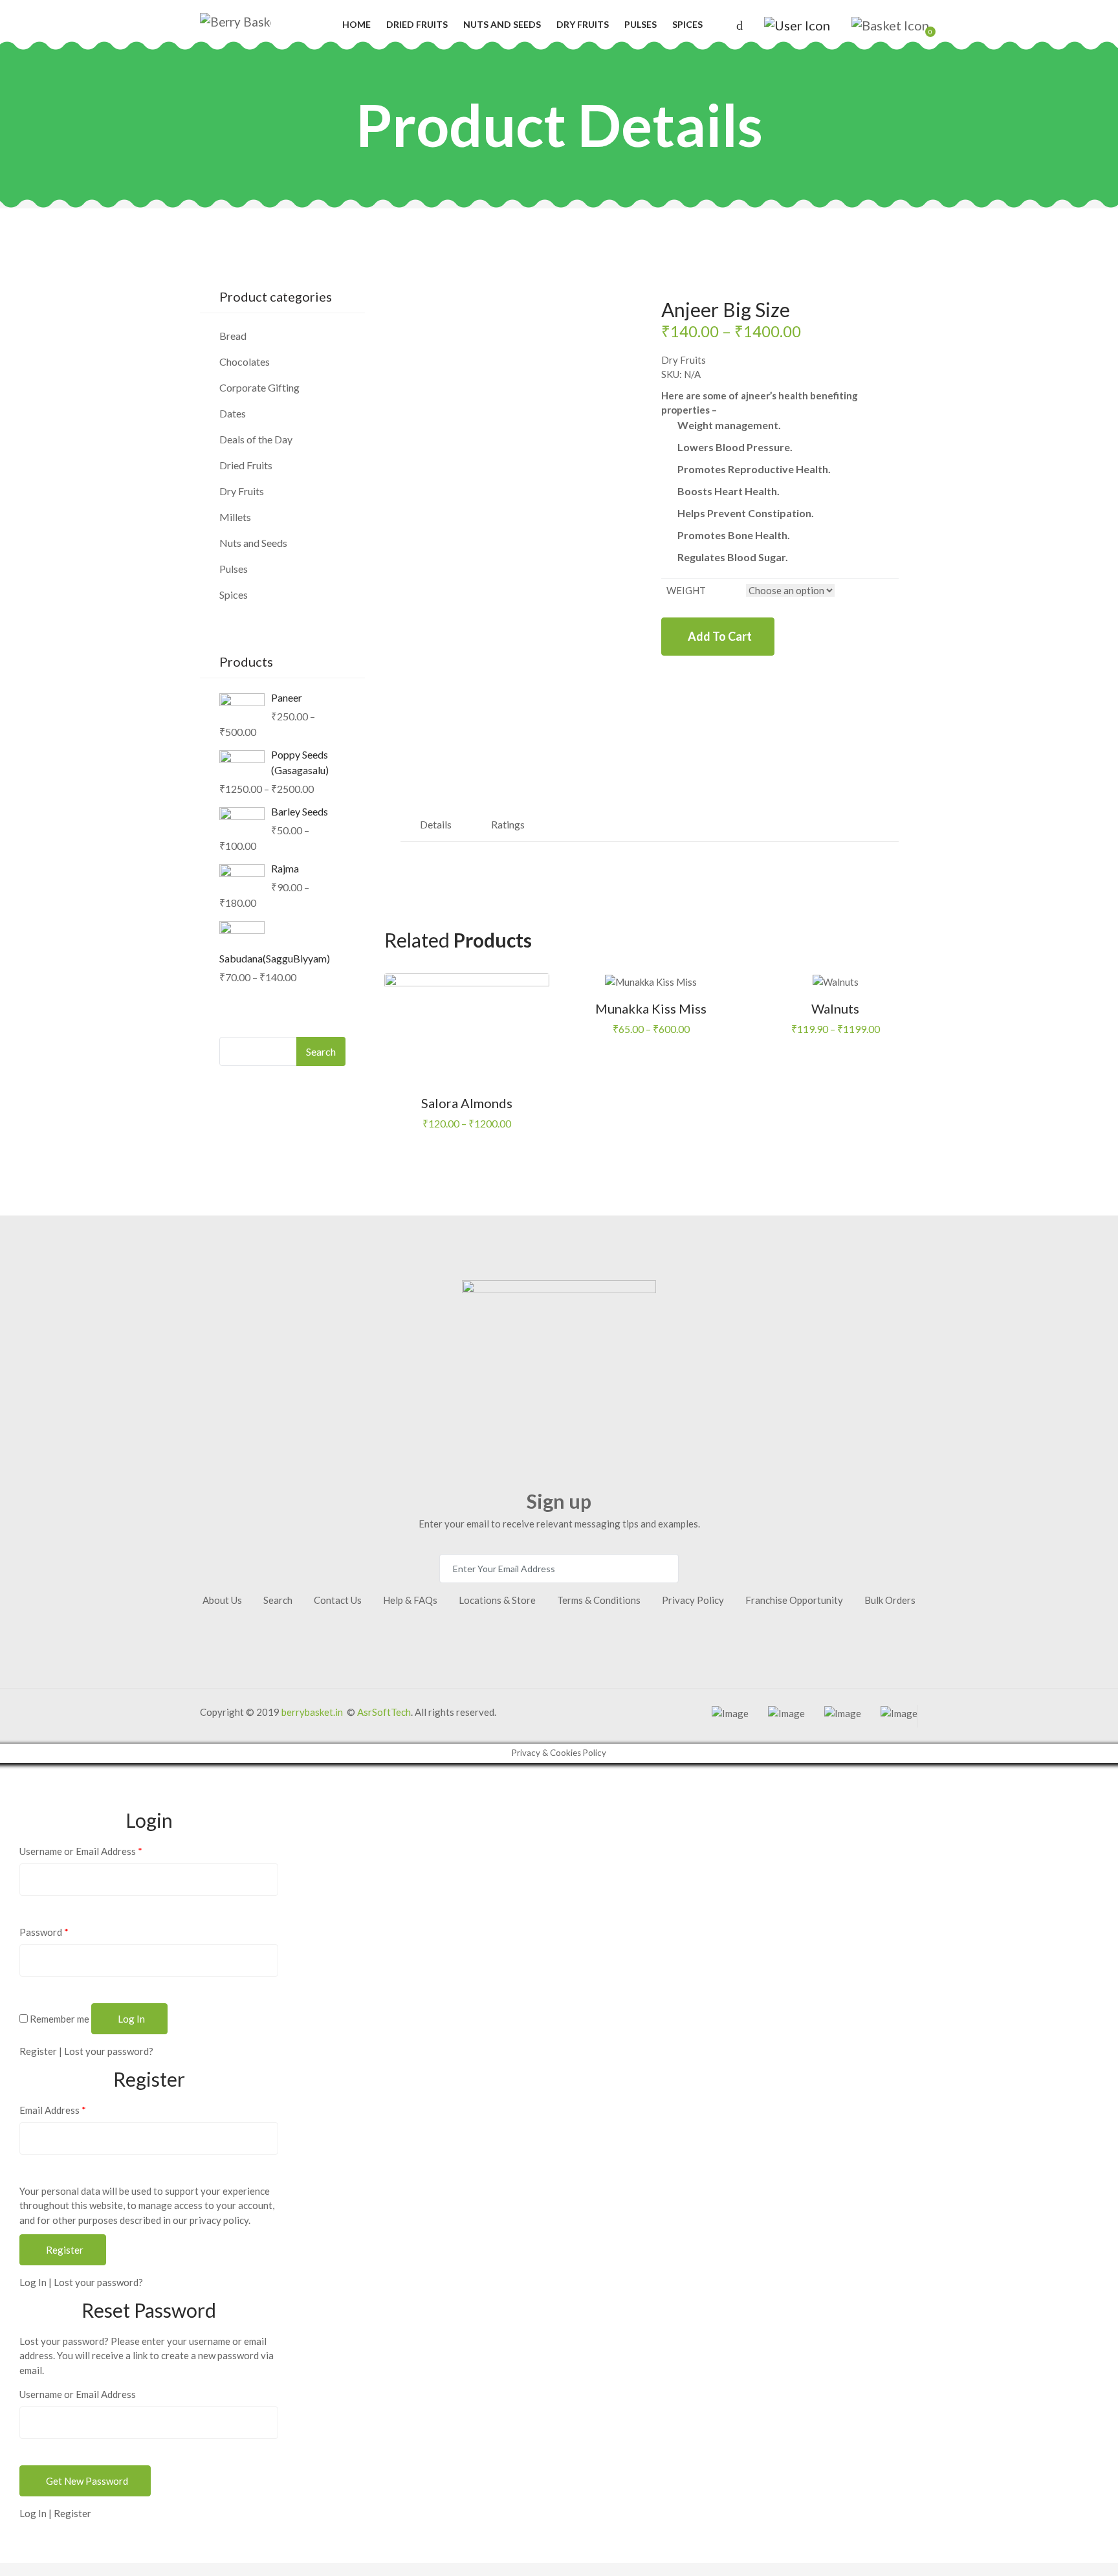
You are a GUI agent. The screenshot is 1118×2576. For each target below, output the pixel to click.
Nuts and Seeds (502, 24)
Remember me (59, 2019)
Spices (687, 24)
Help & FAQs (410, 1600)
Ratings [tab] (508, 824)
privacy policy (219, 2220)
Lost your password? (109, 2051)
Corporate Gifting (259, 387)
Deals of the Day (256, 439)
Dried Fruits (417, 24)
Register (38, 2051)
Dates (233, 413)
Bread (233, 336)
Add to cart (720, 636)
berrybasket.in (312, 1712)
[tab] (436, 825)
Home (356, 24)
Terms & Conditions (599, 1600)
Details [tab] (436, 824)
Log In (33, 2282)
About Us (222, 1600)
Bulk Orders (890, 1600)
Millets (235, 517)
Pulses (641, 24)
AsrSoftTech (384, 1712)
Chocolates (245, 361)
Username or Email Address (81, 1851)
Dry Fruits (583, 24)
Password (44, 1932)
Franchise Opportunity (794, 1600)
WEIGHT (686, 590)
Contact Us (338, 1600)
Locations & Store (497, 1600)
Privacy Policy (693, 1600)
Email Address (53, 2110)
